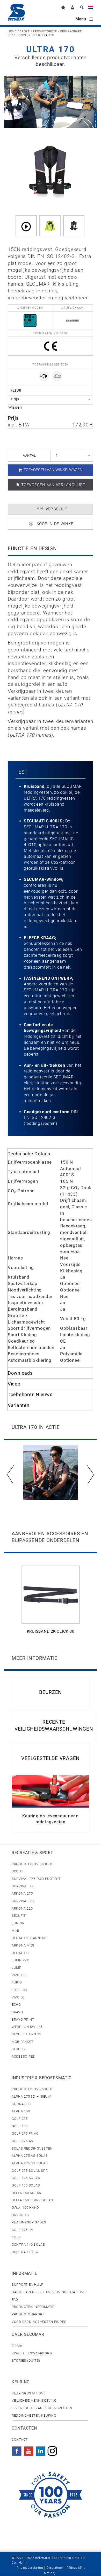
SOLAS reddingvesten (32, 2148)
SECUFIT (19, 1916)
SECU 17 (19, 2049)
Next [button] (90, 1474)
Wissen (15, 407)
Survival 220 (24, 1901)
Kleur (16, 390)
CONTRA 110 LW (25, 2252)
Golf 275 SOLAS (26, 2178)
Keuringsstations (29, 2393)
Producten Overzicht (32, 1864)
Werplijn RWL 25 (27, 2027)
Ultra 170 (21, 1953)
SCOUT (18, 1871)
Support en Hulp (28, 2285)
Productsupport (28, 2314)
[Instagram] (52, 2449)
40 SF (16, 2237)
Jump (17, 1968)
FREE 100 (19, 1990)
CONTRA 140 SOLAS (28, 2244)
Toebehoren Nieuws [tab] (30, 1394)
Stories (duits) (26, 2360)
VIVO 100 (19, 1975)
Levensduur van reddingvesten (42, 2408)
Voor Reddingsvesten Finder (39, 2322)
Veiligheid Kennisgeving (34, 2400)
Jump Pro (21, 1960)
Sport (25, 31)
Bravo (17, 2012)
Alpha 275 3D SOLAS (30, 2163)
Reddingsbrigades (29, 2222)
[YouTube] (29, 2449)
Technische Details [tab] (29, 1154)
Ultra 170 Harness (29, 1938)
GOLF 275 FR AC (25, 2133)
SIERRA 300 (21, 2104)
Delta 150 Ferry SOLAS (32, 2200)
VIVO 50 (18, 1997)
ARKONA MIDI (23, 1945)
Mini (15, 1931)
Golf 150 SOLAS (26, 2185)
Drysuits (20, 2215)
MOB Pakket (23, 2042)
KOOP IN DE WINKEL (56, 524)
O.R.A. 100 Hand (25, 2208)
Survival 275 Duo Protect (36, 1879)
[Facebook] (17, 2449)
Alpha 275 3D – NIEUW (31, 2096)
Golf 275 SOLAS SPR (30, 2171)
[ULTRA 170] (74, 226)
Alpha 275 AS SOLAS (30, 2156)
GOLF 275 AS (22, 2141)
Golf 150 (20, 2126)
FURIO (17, 1982)
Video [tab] (14, 1384)
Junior (18, 1923)
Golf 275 (20, 2119)
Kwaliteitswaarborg (32, 2353)
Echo (16, 2005)
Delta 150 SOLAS (26, 2193)
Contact (20, 2439)
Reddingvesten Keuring (34, 2415)
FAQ (15, 2299)
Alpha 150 (21, 2111)
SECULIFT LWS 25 (26, 2034)
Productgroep (45, 31)
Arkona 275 (22, 1893)
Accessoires (23, 2056)
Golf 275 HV (23, 2230)
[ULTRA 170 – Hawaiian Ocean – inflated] (50, 226)
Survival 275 (24, 1886)
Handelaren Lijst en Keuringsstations (49, 2292)
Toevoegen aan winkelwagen (53, 470)
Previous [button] (11, 1474)
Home (12, 31)
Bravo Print (23, 2019)
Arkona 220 (22, 1908)
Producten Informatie (33, 2307)
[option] (51, 1473)
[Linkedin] (41, 2449)
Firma (17, 2346)
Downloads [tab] (20, 1373)
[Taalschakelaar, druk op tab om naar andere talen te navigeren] (91, 8)
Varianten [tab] (19, 1405)
